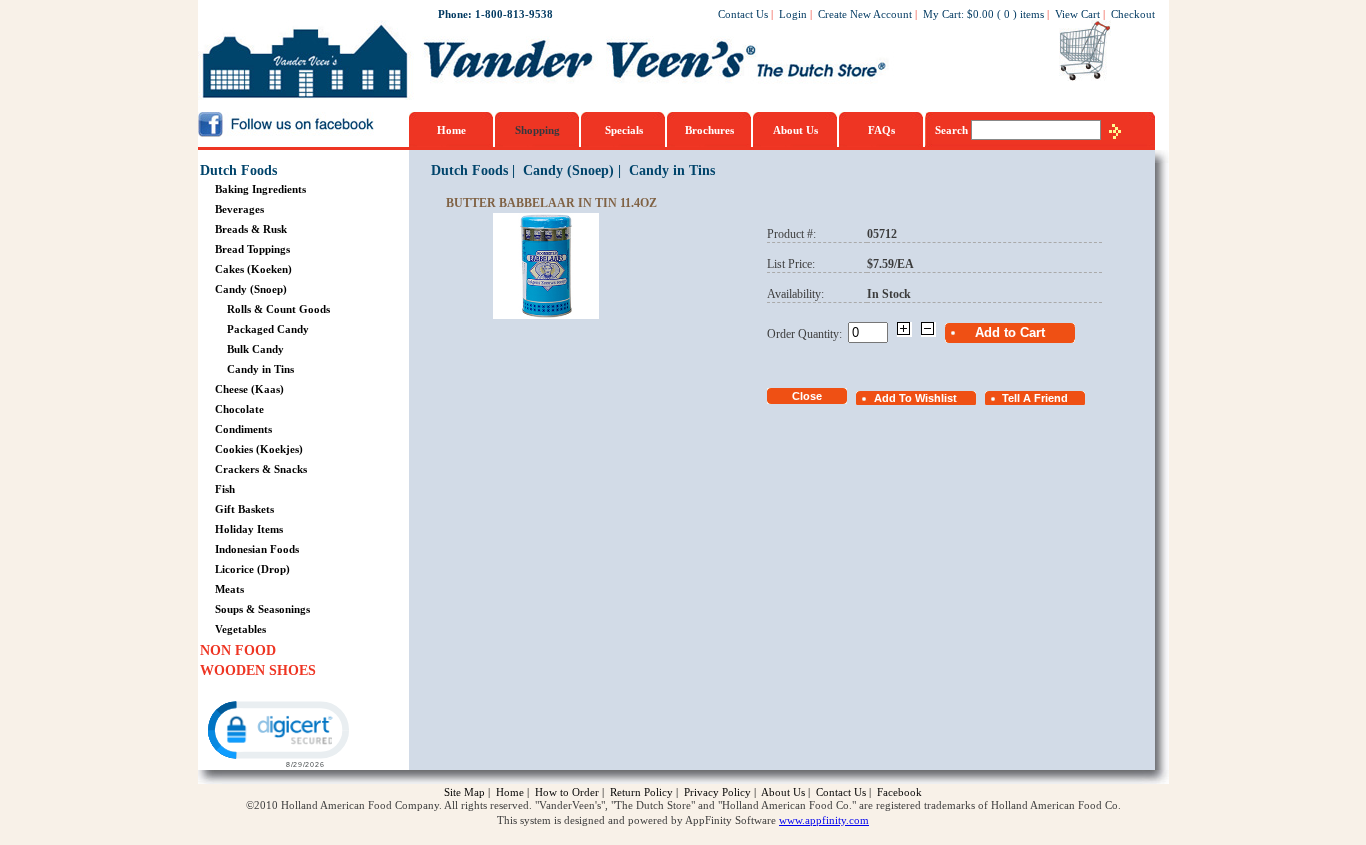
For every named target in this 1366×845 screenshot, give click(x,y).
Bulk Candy (255, 349)
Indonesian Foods (257, 549)
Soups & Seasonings (262, 609)
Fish (225, 489)
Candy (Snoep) (251, 289)
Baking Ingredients (260, 189)
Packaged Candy (268, 329)
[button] (277, 732)
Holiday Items (249, 529)
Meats (229, 589)
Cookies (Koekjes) (259, 449)
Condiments (243, 429)
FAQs (881, 130)
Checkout (1133, 14)
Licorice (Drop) (252, 569)
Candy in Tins (260, 369)
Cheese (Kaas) (249, 389)
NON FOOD (238, 650)
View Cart (1077, 14)
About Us (795, 130)
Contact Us (743, 14)
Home (451, 130)
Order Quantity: (807, 334)
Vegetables (240, 629)
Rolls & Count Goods (278, 309)
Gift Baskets (244, 509)
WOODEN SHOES (258, 670)
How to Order (567, 792)
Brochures (709, 130)
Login (793, 14)
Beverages (239, 209)
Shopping (537, 130)
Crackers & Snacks (261, 469)
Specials (624, 130)
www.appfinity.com (824, 820)
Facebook (899, 792)
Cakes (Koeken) (253, 269)
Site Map (464, 792)
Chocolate (239, 409)
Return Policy (641, 792)
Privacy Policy (717, 792)
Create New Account (865, 14)
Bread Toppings (252, 249)
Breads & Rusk (251, 229)
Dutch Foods (238, 170)
